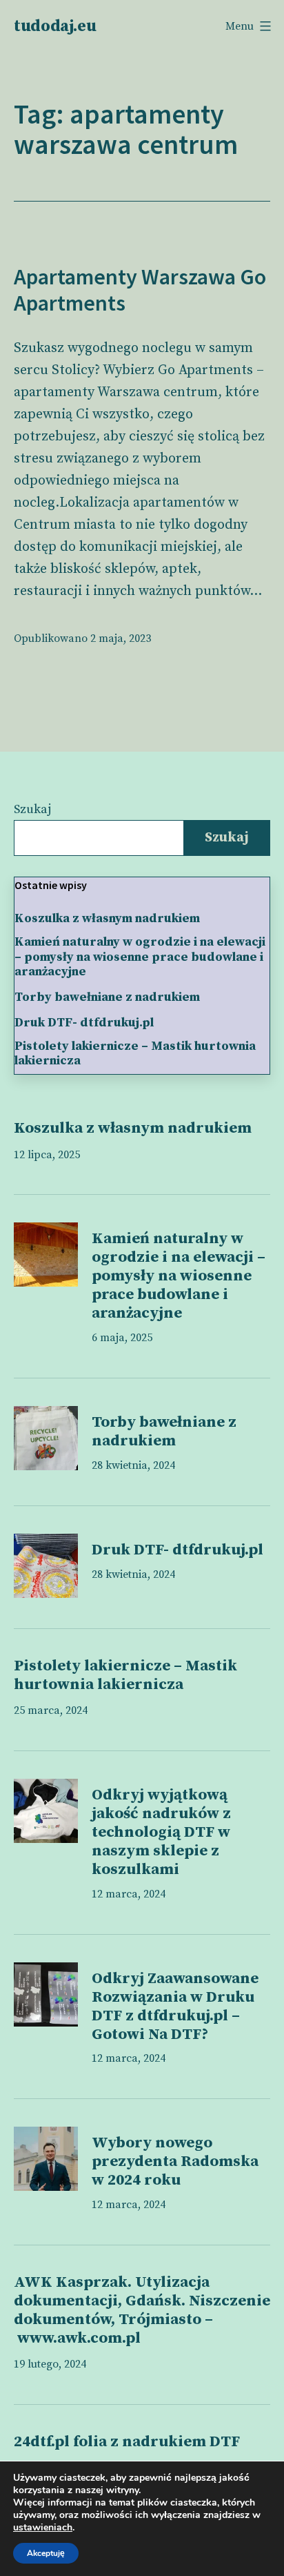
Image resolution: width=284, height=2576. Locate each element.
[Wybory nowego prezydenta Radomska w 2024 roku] (46, 2159)
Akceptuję (46, 2553)
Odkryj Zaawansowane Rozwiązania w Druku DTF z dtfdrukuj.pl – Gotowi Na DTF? (175, 2007)
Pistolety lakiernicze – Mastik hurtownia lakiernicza (135, 1054)
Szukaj (32, 809)
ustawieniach (43, 2528)
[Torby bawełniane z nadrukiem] (46, 1438)
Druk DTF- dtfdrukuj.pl (84, 1023)
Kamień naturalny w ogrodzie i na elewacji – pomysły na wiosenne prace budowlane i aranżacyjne (140, 957)
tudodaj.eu (55, 26)
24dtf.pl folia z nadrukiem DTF (127, 2442)
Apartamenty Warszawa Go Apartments (140, 290)
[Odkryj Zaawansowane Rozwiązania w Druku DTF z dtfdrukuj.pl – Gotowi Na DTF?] (46, 1994)
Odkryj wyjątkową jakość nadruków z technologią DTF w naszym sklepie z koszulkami (161, 1832)
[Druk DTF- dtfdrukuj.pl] (46, 1566)
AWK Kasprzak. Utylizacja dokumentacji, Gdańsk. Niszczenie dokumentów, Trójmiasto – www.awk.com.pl (142, 2310)
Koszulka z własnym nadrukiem (107, 919)
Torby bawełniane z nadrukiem (107, 997)
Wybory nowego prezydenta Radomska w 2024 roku (175, 2162)
